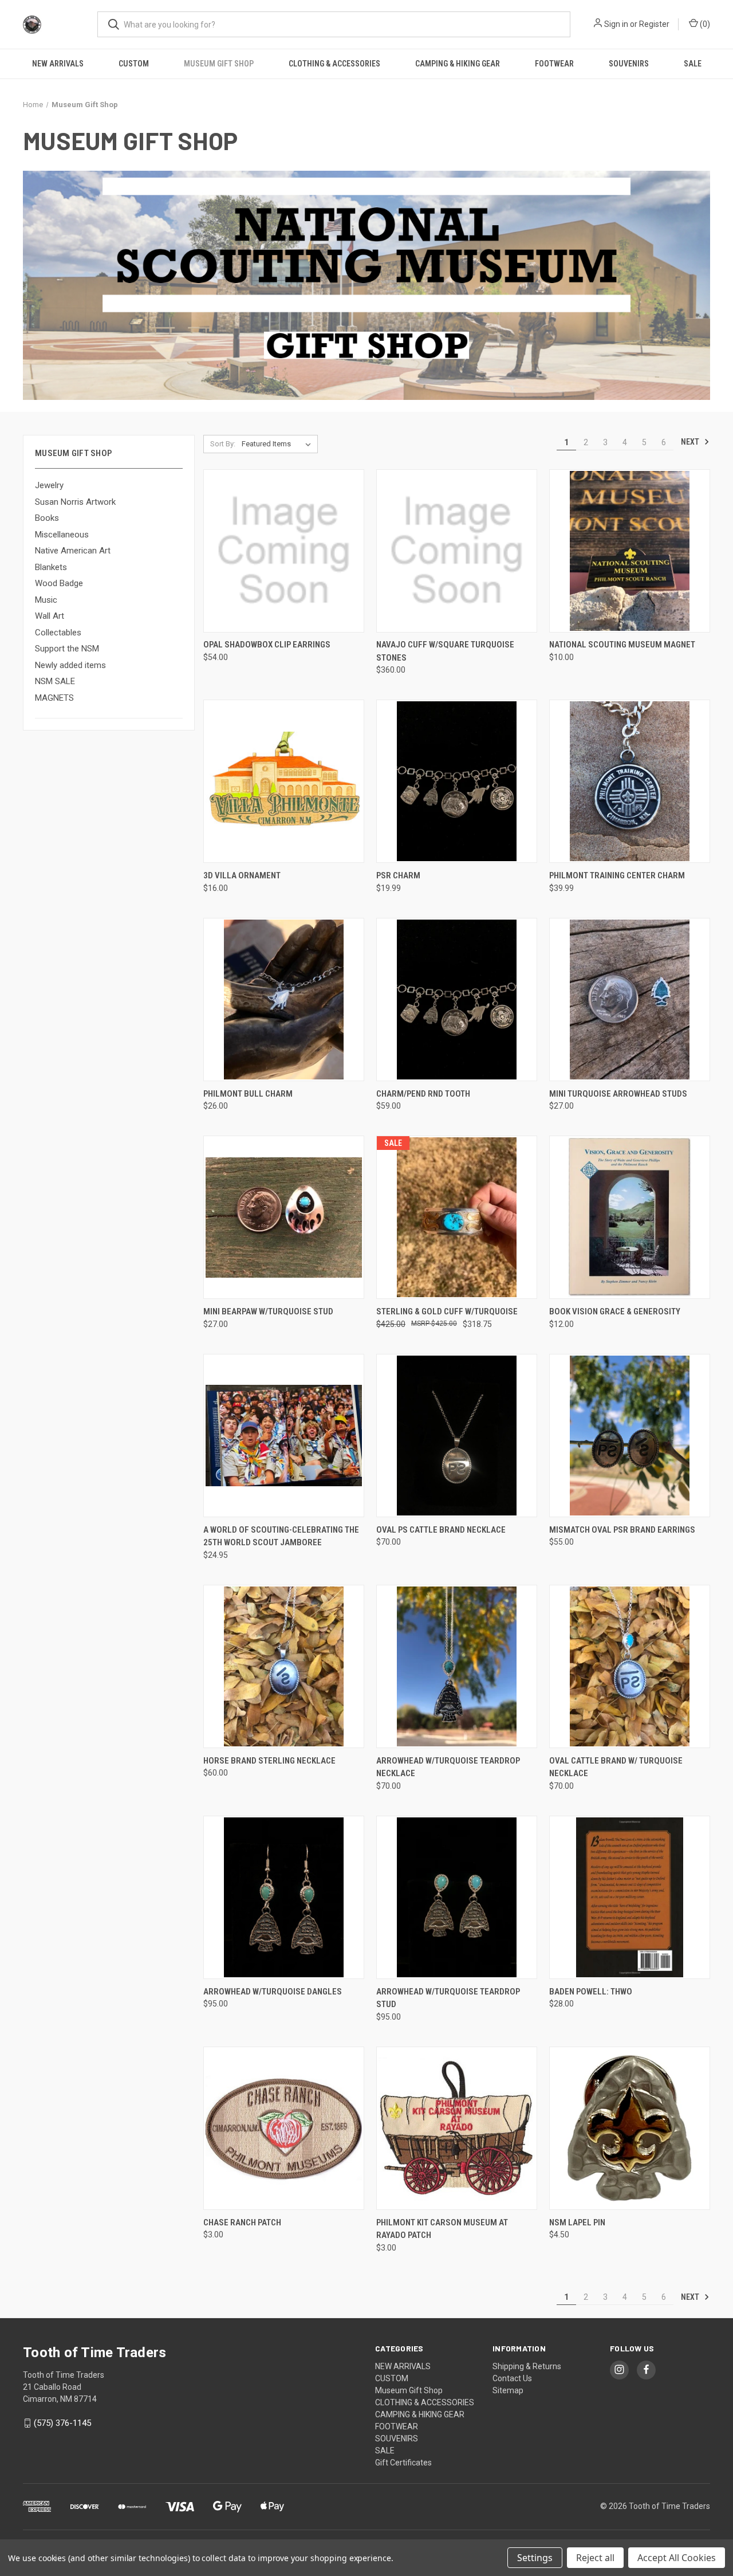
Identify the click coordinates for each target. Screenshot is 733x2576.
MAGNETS (54, 698)
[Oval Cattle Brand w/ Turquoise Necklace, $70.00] (630, 1666)
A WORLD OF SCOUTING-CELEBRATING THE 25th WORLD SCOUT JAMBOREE (281, 1536)
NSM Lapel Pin (577, 2222)
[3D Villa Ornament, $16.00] (284, 781)
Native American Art (73, 551)
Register (654, 24)
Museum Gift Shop (219, 64)
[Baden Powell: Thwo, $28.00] (630, 1897)
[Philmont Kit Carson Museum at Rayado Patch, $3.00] (457, 2128)
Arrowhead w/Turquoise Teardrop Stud (448, 1998)
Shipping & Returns (527, 2366)
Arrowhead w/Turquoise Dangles (273, 1992)
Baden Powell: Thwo (591, 1992)
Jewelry (49, 485)
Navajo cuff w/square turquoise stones (445, 651)
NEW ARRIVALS (58, 64)
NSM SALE (55, 681)
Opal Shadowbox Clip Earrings (267, 645)
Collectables (58, 633)
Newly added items (70, 665)
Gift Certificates (403, 2463)
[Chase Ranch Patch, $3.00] (284, 2128)
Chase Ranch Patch (242, 2222)
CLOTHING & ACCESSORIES (334, 64)
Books (47, 518)
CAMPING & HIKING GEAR (458, 64)
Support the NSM (67, 649)
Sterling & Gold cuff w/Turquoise (447, 1311)
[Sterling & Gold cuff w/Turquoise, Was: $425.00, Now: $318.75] (457, 1217)
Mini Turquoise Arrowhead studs (618, 1094)
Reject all (595, 2558)
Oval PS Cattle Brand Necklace (441, 1530)
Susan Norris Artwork (75, 502)
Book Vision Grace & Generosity (615, 1311)
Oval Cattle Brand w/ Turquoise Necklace (616, 1767)
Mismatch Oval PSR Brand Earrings (622, 1530)
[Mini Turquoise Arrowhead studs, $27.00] (630, 1000)
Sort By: (223, 444)
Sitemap (508, 2390)
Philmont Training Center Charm (617, 875)
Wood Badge (59, 583)
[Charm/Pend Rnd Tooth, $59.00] (457, 1000)
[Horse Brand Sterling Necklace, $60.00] (284, 1666)
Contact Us (512, 2378)
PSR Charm (398, 875)
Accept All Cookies (677, 2558)
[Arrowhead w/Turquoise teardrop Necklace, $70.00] (457, 1666)
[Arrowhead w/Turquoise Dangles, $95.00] (284, 1897)
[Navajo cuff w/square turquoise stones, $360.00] (457, 551)
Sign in (616, 24)
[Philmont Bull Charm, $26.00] (284, 1000)
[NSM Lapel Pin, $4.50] (630, 2128)
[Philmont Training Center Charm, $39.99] (630, 781)
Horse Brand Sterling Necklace (269, 1761)
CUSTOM (134, 64)
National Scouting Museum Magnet (622, 645)
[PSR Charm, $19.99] (457, 781)
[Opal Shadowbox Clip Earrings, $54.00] (284, 551)
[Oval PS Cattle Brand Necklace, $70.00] (457, 1436)
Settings (535, 2558)
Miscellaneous (62, 535)
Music (46, 600)
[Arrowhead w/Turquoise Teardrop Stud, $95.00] (457, 1897)
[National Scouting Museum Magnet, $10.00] (630, 551)
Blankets (51, 567)
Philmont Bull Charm (248, 1094)
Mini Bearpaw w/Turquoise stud (268, 1311)
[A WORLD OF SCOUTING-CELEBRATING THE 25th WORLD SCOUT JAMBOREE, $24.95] (284, 1436)
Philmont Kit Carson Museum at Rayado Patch (442, 2229)
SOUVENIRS (629, 64)
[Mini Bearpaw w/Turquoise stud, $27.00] (284, 1217)
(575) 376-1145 (62, 2423)
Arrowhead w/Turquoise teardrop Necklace (448, 1767)
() (704, 24)
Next (691, 442)
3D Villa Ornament (242, 875)
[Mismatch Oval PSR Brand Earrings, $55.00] (630, 1436)
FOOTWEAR (554, 64)
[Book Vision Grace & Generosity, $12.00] (630, 1217)
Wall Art (50, 616)
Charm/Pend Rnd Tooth (423, 1094)
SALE (693, 64)
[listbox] (279, 444)
